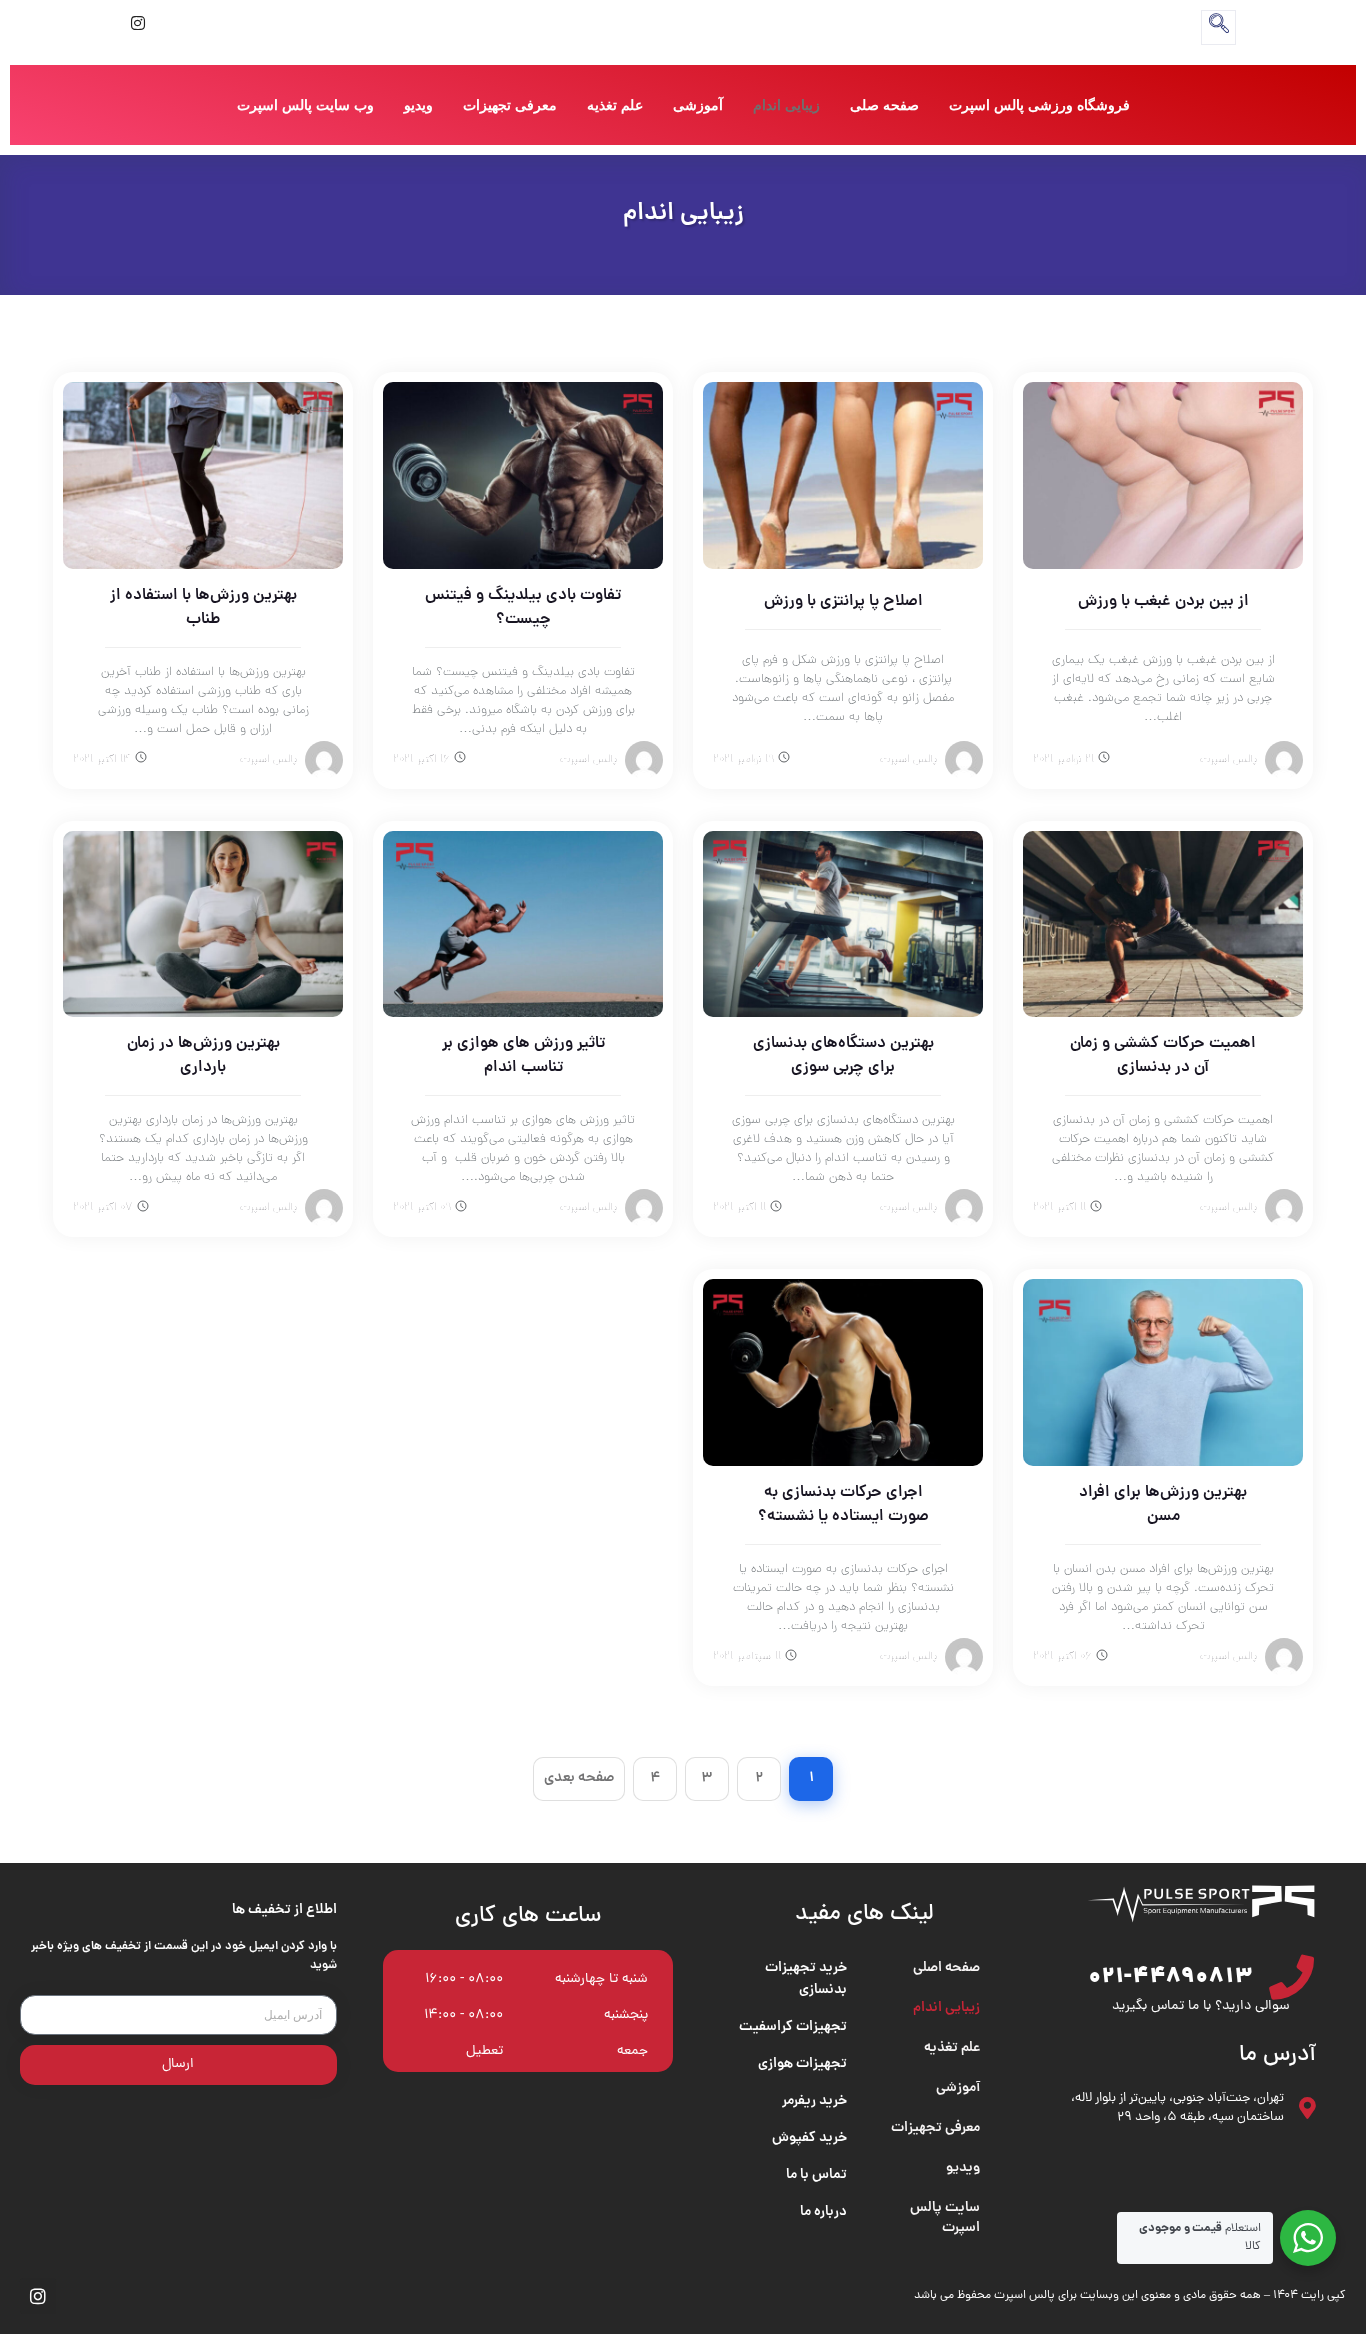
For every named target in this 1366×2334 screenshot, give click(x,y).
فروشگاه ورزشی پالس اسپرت (1039, 105)
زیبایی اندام (786, 105)
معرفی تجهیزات (510, 105)
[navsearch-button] (1218, 27)
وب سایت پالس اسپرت (305, 105)
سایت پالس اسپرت (945, 2218)
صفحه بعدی (579, 1778)
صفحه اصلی (946, 1968)
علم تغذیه (615, 105)
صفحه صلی (884, 105)
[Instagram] (138, 25)
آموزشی (698, 105)
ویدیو (418, 105)
